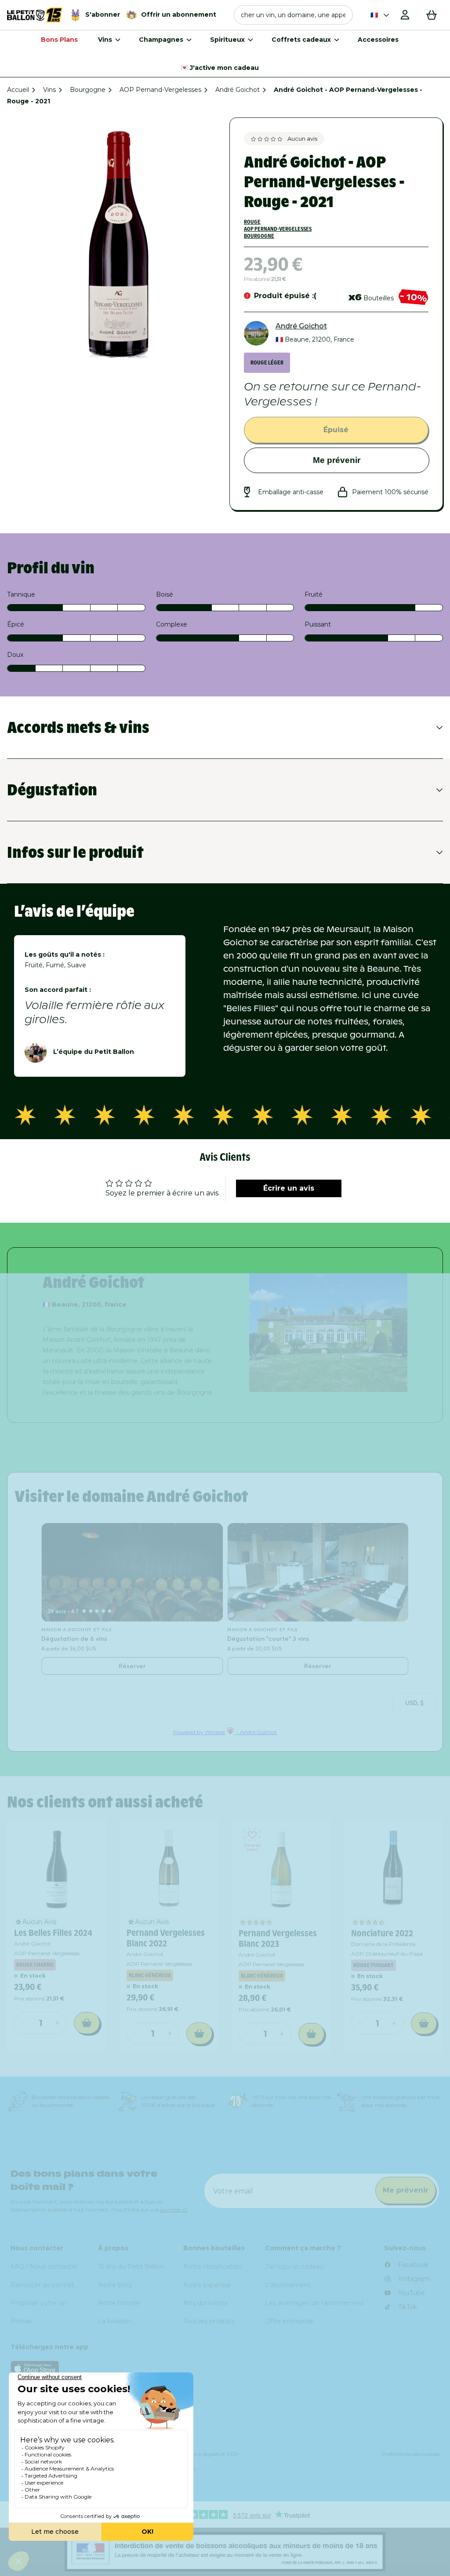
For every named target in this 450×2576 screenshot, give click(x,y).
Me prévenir (337, 460)
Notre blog (115, 2285)
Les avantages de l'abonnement (315, 2303)
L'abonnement (288, 2285)
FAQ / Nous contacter (44, 2266)
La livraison (114, 2321)
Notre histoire (119, 2303)
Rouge (252, 222)
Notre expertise (207, 2285)
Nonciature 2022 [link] (382, 1933)
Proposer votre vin (39, 2303)
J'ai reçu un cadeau (294, 2266)
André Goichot (238, 90)
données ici (174, 2210)
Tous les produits (209, 2321)
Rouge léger (267, 363)
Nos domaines (205, 2303)
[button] (293, 15)
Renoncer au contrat (42, 2285)
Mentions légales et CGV (208, 2454)
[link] (57, 1869)
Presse (21, 2321)
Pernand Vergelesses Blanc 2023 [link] (278, 1938)
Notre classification (212, 2266)
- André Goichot (256, 1732)
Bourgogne (88, 90)
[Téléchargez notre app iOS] (225, 2368)
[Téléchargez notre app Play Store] (225, 2390)
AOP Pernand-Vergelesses (160, 90)
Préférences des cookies (411, 2454)
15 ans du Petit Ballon (131, 2266)
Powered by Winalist (199, 1732)
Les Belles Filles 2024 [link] (53, 1933)
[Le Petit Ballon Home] (35, 15)
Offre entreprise (289, 2321)
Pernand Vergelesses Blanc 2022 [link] (166, 1938)
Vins (49, 90)
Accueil (18, 90)
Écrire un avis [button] (289, 1188)
